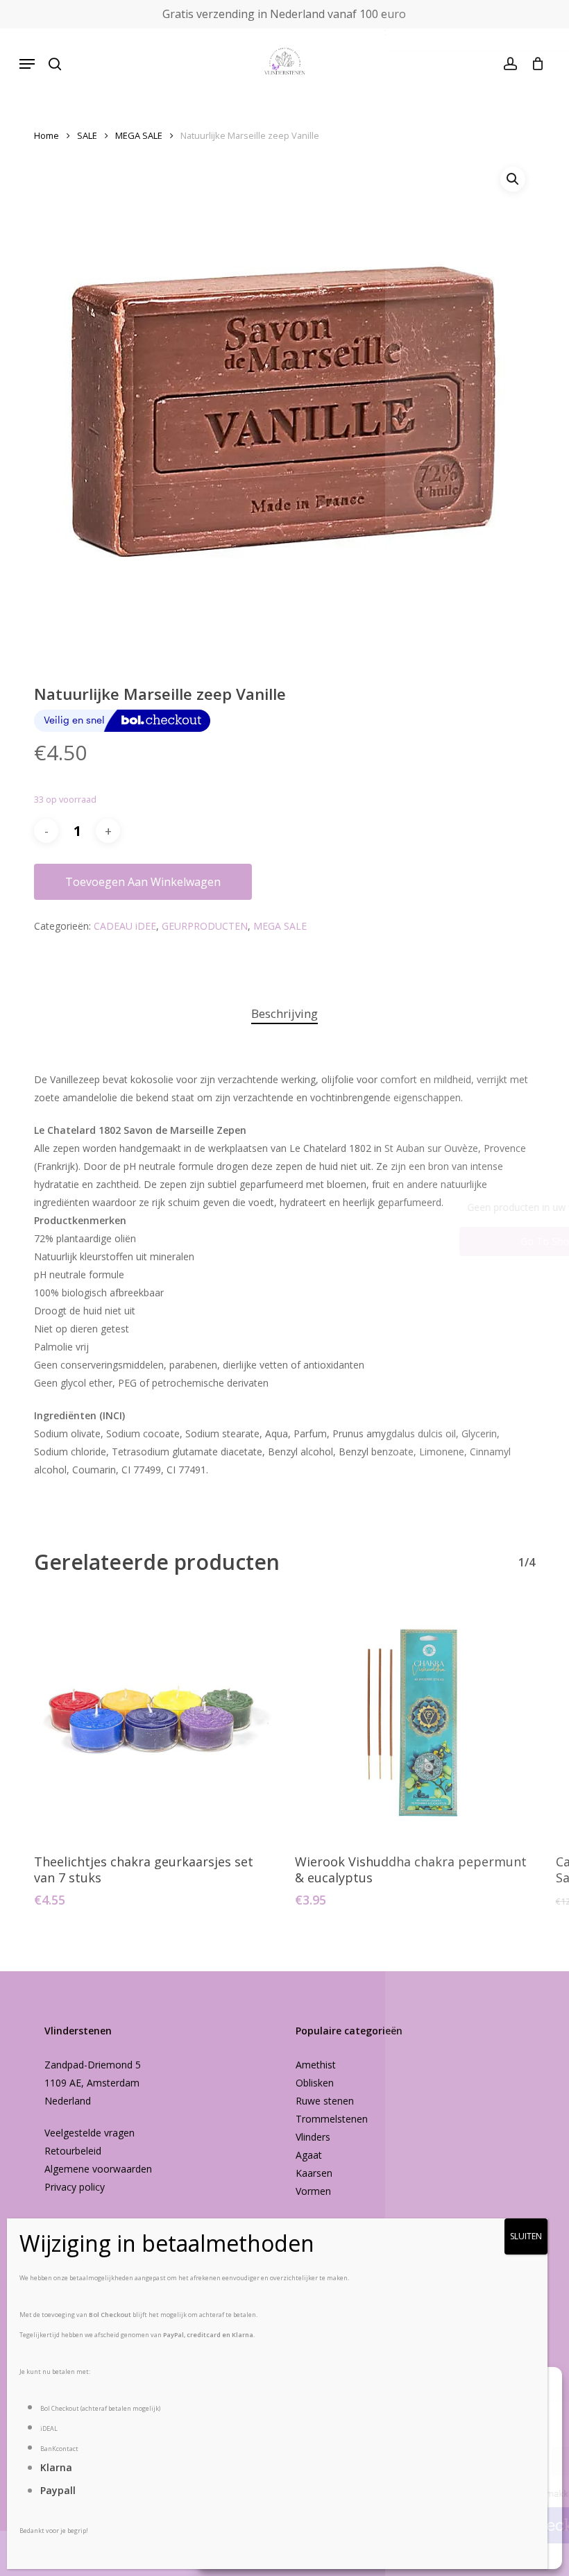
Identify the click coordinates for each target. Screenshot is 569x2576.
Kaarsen (314, 2173)
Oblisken (315, 2083)
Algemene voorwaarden (98, 2169)
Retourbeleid (73, 2151)
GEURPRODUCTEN (205, 926)
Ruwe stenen (325, 2101)
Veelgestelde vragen (90, 2133)
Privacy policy (75, 2187)
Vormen (313, 2191)
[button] (27, 64)
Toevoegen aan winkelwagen (143, 882)
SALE (87, 135)
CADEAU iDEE (125, 926)
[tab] (284, 1014)
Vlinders (313, 2137)
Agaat (309, 2155)
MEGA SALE (139, 135)
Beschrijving (284, 1013)
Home (46, 135)
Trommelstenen (332, 2119)
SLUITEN (526, 2236)
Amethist (316, 2065)
